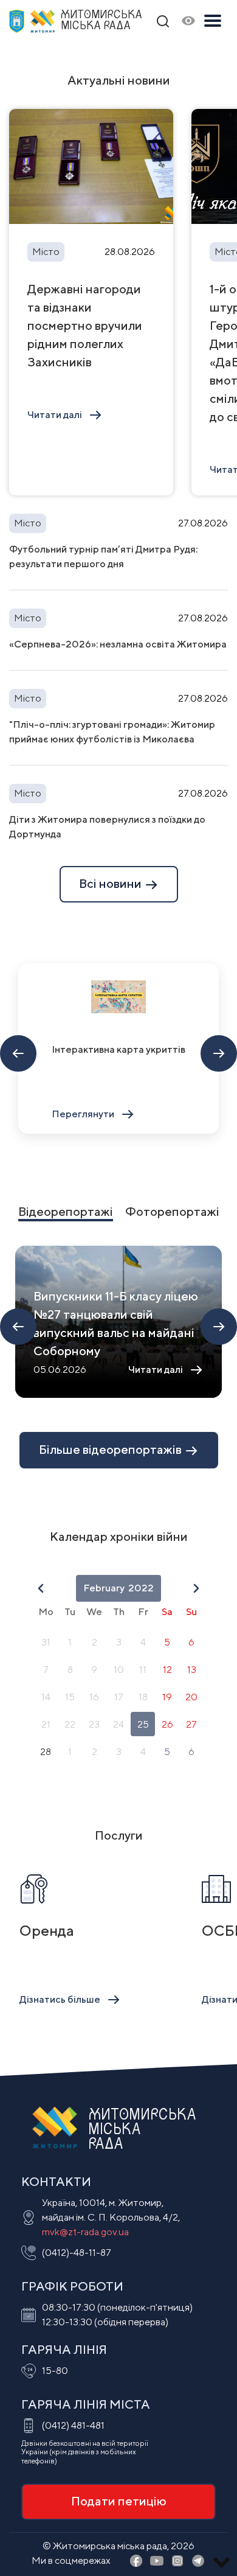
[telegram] (198, 2562)
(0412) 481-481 (73, 2425)
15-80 (55, 2371)
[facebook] (136, 2562)
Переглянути (83, 1114)
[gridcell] (46, 1642)
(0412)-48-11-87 (77, 2253)
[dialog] (118, 1671)
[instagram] (177, 2562)
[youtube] (157, 2562)
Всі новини (112, 883)
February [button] (104, 1588)
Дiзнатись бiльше (60, 1999)
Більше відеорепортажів (112, 1449)
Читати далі (55, 415)
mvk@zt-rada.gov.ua (85, 2232)
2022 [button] (141, 1588)
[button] (41, 1588)
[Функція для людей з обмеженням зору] (188, 22)
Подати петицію (119, 2501)
